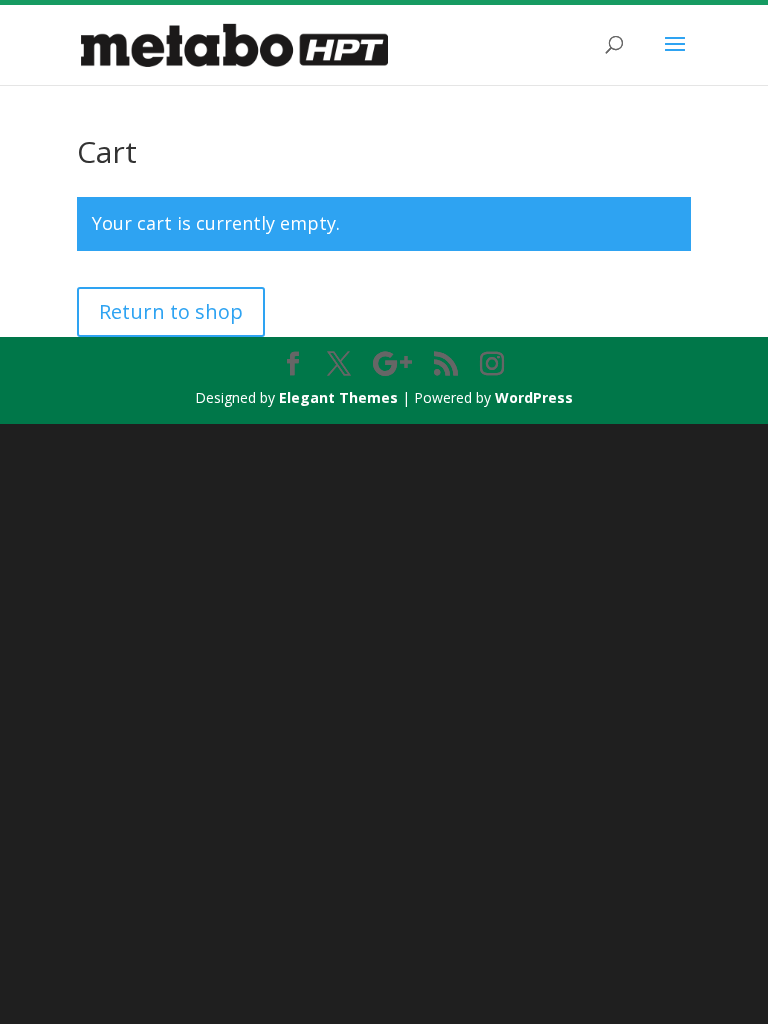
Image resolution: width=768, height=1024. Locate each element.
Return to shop (171, 311)
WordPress (534, 397)
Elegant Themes (338, 397)
